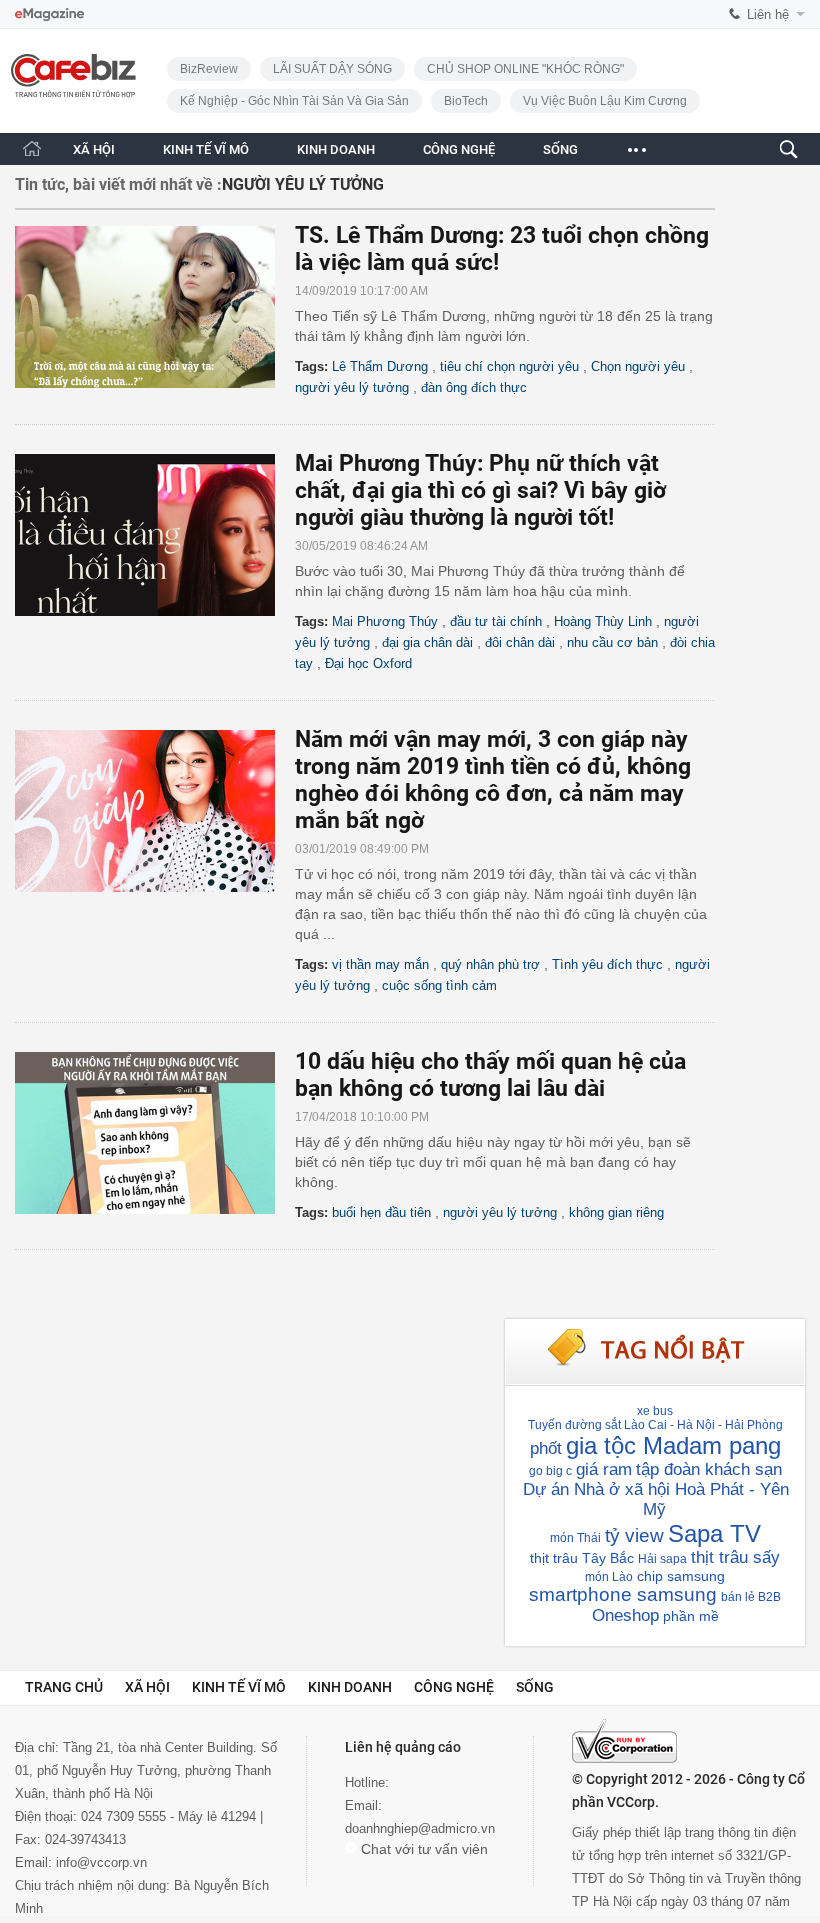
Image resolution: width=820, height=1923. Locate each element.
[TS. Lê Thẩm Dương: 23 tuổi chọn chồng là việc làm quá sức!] (155, 307)
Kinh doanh (350, 1687)
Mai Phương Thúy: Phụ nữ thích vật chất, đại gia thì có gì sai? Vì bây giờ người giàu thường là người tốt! (480, 490)
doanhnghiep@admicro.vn (420, 1828)
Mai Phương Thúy (385, 621)
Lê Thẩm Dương (380, 366)
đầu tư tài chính (496, 621)
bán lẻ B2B (751, 1597)
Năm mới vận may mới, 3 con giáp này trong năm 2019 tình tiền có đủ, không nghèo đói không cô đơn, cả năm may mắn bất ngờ (493, 780)
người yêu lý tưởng (352, 387)
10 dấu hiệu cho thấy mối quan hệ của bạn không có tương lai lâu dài (490, 1075)
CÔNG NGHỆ (459, 149)
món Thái (575, 1538)
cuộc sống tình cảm (439, 985)
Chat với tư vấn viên (422, 1849)
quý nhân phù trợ (490, 964)
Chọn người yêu (638, 366)
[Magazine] (49, 14)
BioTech (466, 101)
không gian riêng (616, 1212)
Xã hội (147, 1687)
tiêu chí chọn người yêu (509, 366)
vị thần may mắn (380, 964)
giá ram (604, 1469)
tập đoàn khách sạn (709, 1469)
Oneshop (625, 1615)
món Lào (609, 1577)
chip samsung (681, 1576)
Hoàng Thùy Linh (603, 621)
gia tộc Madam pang (673, 1445)
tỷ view (634, 1535)
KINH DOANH (336, 149)
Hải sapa (662, 1559)
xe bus (655, 1411)
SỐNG (560, 149)
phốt (546, 1448)
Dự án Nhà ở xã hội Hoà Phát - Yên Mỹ (656, 1499)
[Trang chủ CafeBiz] (32, 148)
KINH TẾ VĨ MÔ (206, 149)
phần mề (691, 1616)
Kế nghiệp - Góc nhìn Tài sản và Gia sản (294, 101)
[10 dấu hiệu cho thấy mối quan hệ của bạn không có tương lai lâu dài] (155, 1133)
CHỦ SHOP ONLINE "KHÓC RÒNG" (525, 69)
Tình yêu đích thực (607, 964)
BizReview (209, 69)
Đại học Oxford (368, 663)
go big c (550, 1471)
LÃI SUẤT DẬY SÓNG (332, 69)
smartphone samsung (623, 1594)
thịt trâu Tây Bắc (582, 1558)
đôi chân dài (520, 642)
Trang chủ (64, 1687)
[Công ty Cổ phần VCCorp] (624, 1741)
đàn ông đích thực (474, 387)
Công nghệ (454, 1687)
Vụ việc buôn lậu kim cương (605, 101)
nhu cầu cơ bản (612, 642)
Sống (535, 1687)
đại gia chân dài (427, 642)
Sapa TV (714, 1533)
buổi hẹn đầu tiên (381, 1212)
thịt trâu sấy (735, 1557)
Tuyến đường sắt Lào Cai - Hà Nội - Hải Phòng (655, 1425)
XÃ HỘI (94, 149)
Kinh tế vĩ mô (239, 1687)
